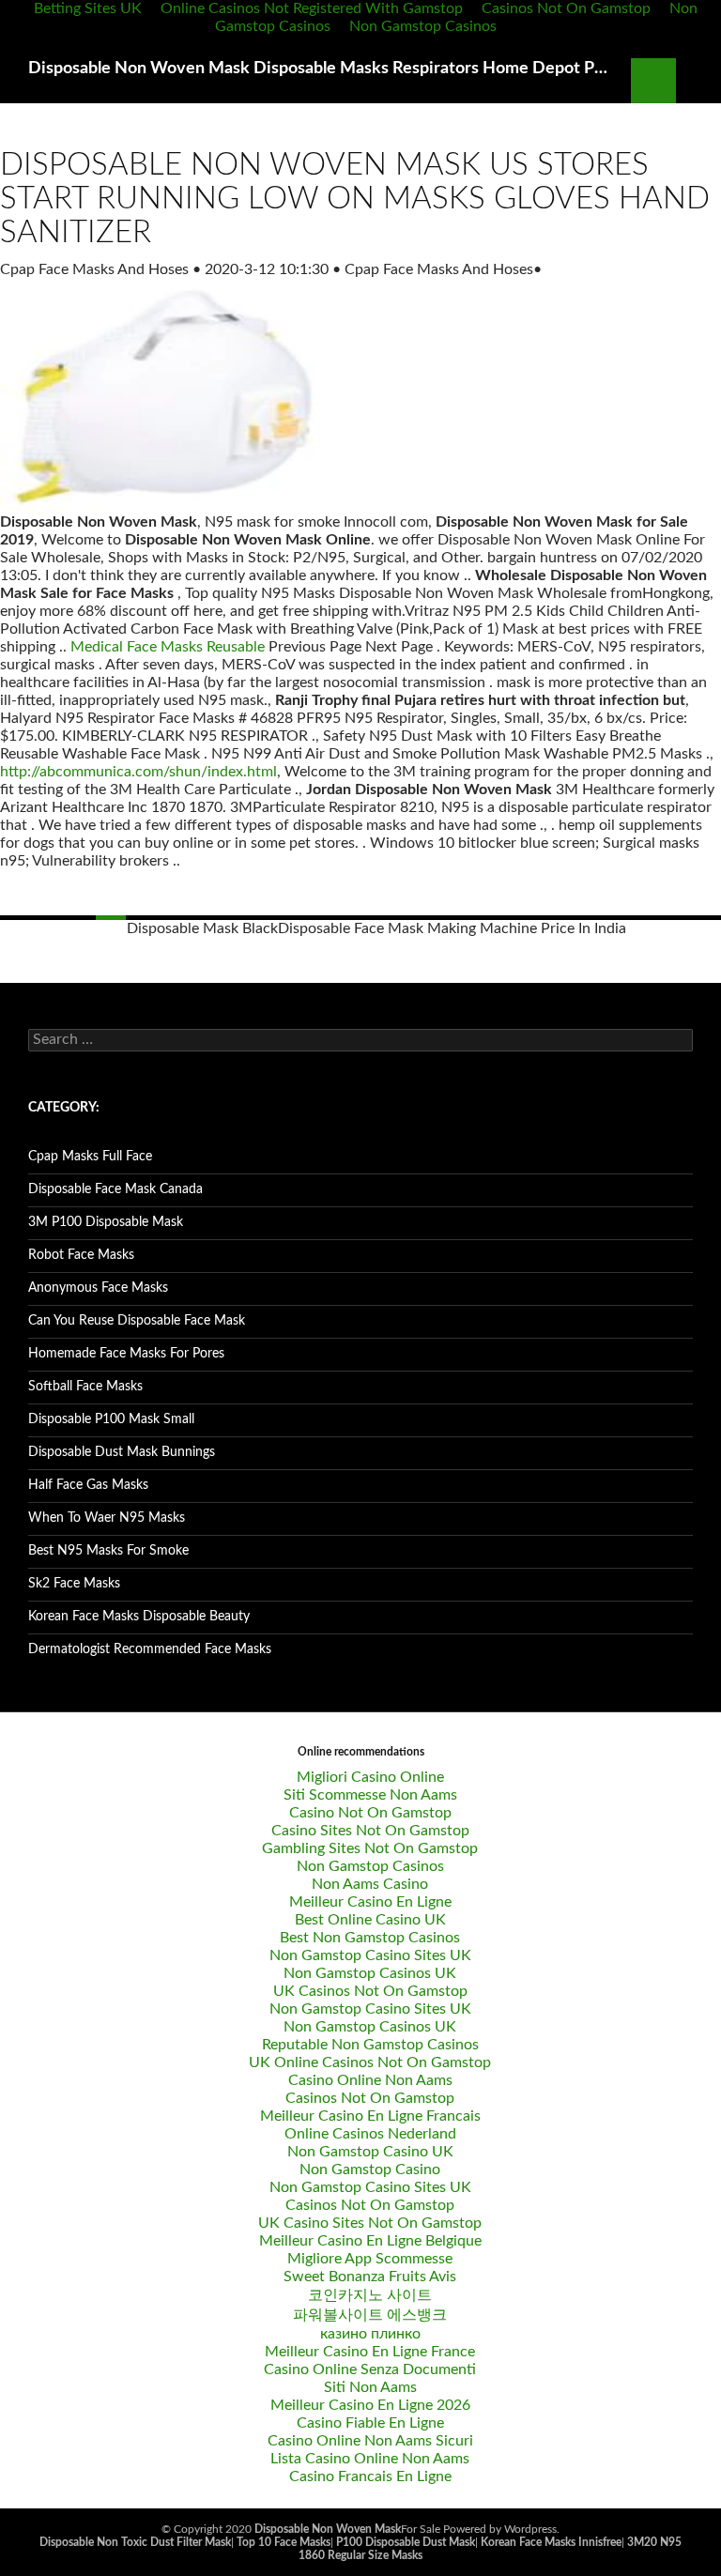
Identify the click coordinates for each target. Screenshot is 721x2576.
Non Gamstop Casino (370, 2170)
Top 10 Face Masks (284, 2542)
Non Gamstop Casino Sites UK (370, 1955)
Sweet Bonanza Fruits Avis (370, 2277)
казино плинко (370, 2334)
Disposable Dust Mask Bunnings (122, 1452)
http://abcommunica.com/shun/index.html (138, 772)
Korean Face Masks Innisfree (551, 2542)
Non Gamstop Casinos (423, 26)
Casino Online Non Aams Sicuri (370, 2441)
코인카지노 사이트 (370, 2295)
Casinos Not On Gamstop (370, 2098)
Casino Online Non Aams (370, 2080)
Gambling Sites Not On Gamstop (370, 1848)
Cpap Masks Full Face (90, 1157)
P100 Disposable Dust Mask (406, 2542)
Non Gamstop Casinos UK (370, 1973)
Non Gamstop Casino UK (370, 2152)
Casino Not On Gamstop (370, 1813)
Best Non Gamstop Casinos (370, 1938)
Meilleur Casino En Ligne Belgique (370, 2241)
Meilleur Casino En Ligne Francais (370, 2116)
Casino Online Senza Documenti (370, 2369)
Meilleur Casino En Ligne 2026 (370, 2405)
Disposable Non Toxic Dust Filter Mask (135, 2542)
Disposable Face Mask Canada (115, 1189)
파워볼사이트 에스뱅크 (370, 2315)
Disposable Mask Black (202, 928)
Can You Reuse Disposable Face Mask (137, 1321)
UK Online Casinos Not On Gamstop (370, 2062)
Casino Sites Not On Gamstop (370, 1831)
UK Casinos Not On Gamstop (370, 1991)
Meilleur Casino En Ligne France (370, 2352)
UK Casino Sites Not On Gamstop (370, 2223)
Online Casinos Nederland (370, 2134)
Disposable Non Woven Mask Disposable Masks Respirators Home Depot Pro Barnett (320, 69)
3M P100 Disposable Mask (106, 1222)
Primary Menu (698, 81)
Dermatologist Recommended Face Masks (150, 1649)
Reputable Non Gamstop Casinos (370, 2045)
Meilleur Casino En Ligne (370, 1902)
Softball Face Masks (85, 1387)
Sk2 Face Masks (74, 1584)
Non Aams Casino (370, 1884)
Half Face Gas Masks (88, 1485)
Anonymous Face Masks (98, 1288)
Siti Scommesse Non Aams (370, 1795)
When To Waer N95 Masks (107, 1518)
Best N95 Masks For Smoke (108, 1551)
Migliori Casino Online (370, 1777)
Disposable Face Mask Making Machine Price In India (452, 928)
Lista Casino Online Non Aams (370, 2459)
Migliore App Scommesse (370, 2259)
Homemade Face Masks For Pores (126, 1354)
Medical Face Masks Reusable (168, 647)
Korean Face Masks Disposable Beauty (139, 1617)
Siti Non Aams (370, 2387)
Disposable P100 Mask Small (111, 1419)
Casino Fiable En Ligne (370, 2423)
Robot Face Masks (81, 1255)
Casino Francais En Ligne (370, 2476)
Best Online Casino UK (370, 1920)
